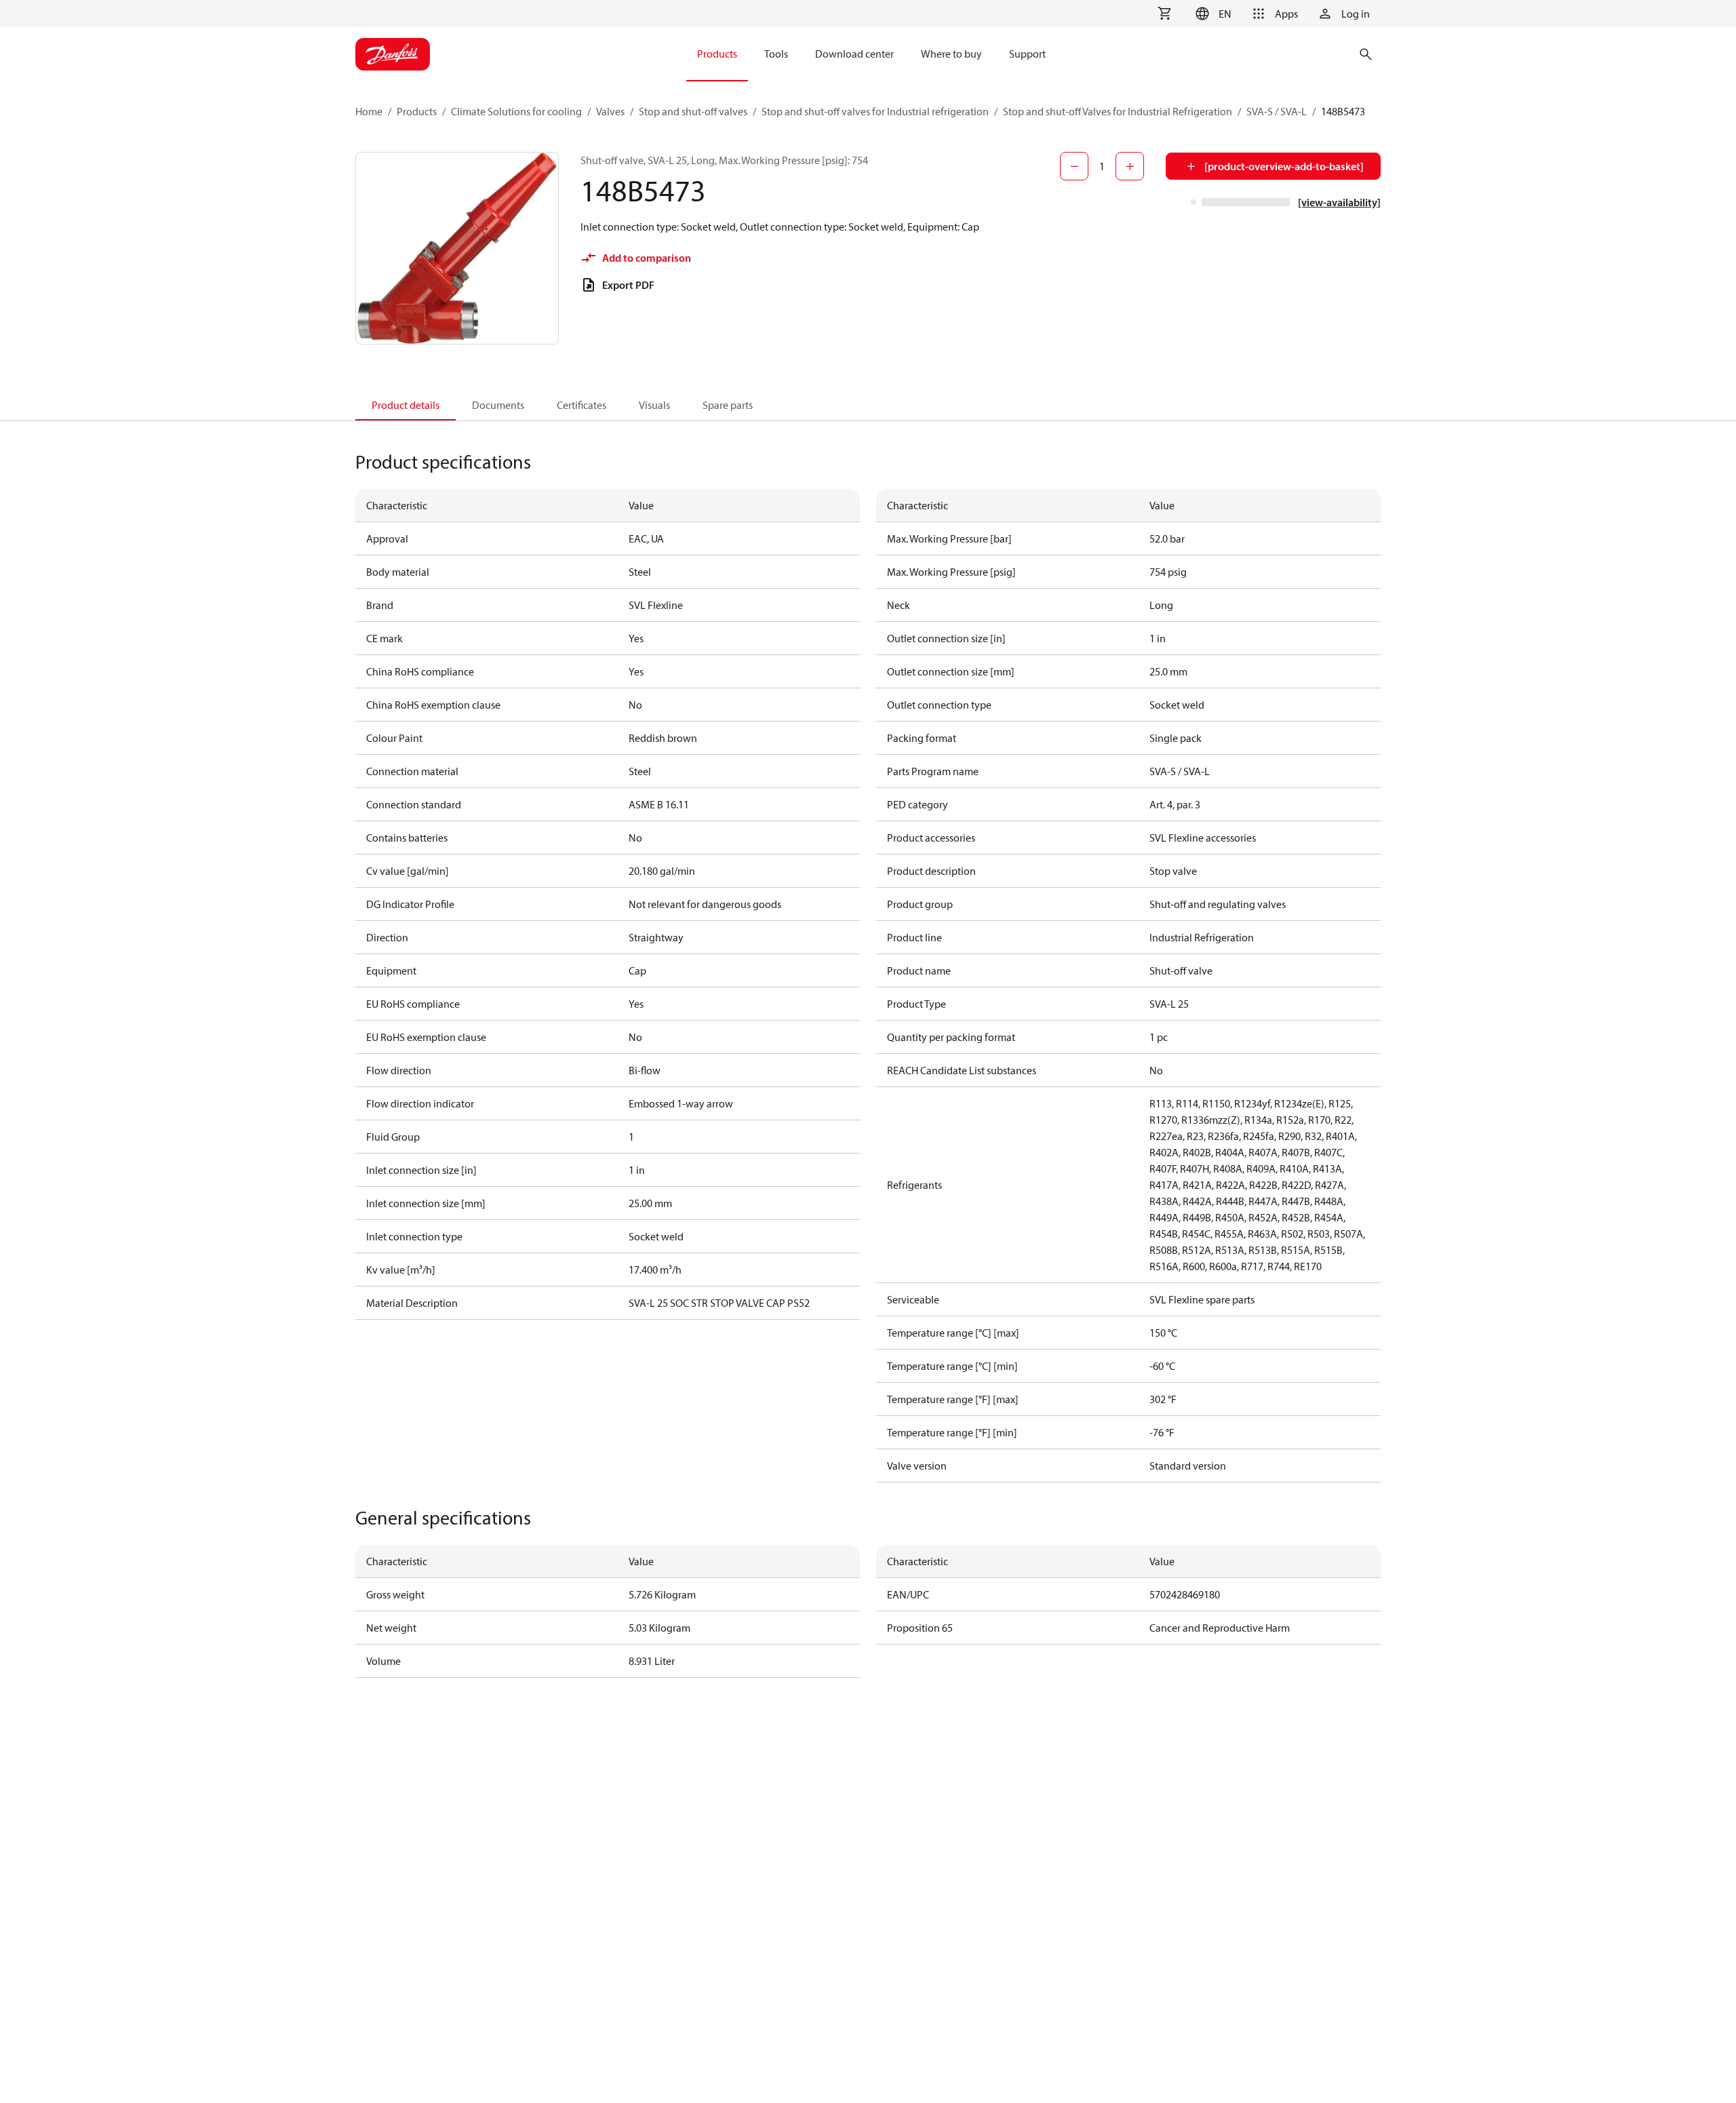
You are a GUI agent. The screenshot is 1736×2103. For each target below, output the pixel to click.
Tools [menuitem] (776, 54)
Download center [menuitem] (854, 54)
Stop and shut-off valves (693, 111)
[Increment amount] (1130, 166)
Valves (610, 111)
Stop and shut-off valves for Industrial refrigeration (875, 111)
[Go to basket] (1164, 14)
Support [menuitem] (1027, 54)
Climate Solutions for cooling (516, 111)
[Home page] (393, 54)
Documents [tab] (498, 405)
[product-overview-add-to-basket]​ (1284, 166)
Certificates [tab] (581, 405)
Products (417, 111)
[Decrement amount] (1074, 166)
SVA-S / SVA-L (1277, 111)
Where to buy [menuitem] (951, 54)
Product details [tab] (406, 405)
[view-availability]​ (1339, 202)
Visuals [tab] (654, 405)
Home (369, 111)
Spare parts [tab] (728, 405)
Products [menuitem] (717, 54)
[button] (1211, 14)
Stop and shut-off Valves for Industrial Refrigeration (1118, 111)
